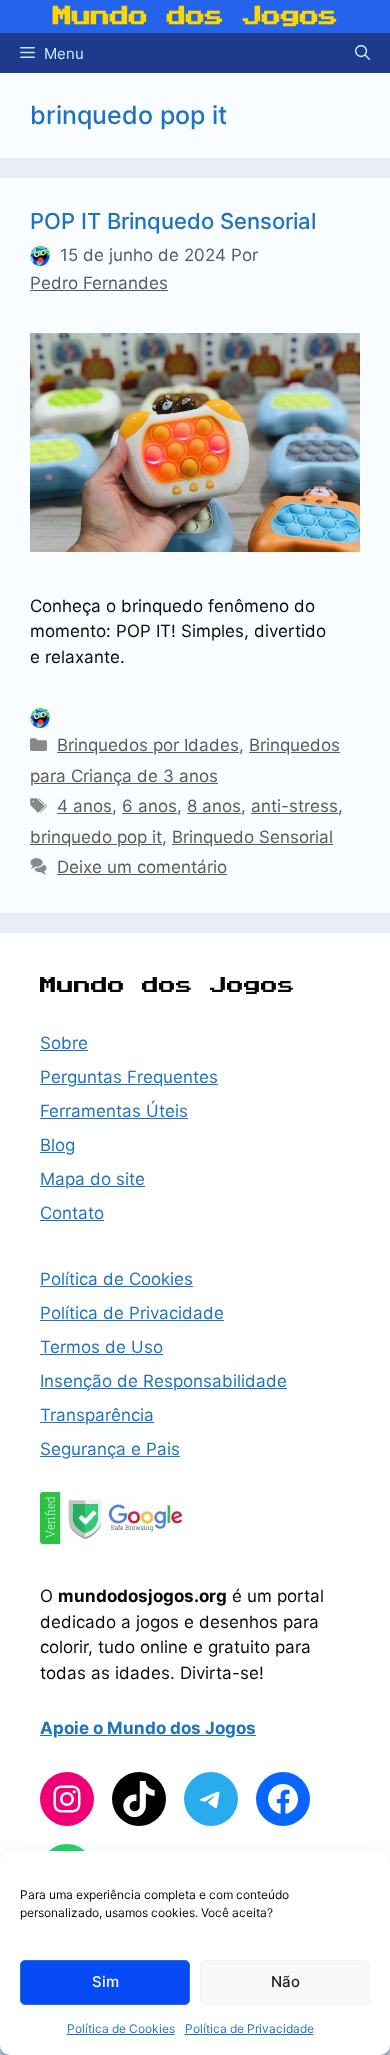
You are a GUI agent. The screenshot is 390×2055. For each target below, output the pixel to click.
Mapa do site (92, 1179)
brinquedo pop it (96, 837)
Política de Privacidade (249, 2028)
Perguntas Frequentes (129, 1077)
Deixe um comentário (142, 867)
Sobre (64, 1043)
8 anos (214, 806)
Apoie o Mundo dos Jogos (148, 1728)
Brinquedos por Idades (148, 745)
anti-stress (294, 806)
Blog (57, 1145)
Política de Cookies (121, 2028)
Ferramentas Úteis (114, 1111)
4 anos (84, 806)
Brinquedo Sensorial (252, 837)
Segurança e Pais (110, 1449)
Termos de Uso (101, 1347)
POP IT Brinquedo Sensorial (173, 221)
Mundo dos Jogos (195, 16)
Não (285, 1981)
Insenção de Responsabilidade (163, 1381)
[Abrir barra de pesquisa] (362, 53)
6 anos (149, 806)
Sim (105, 1981)
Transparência (97, 1415)
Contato (72, 1213)
